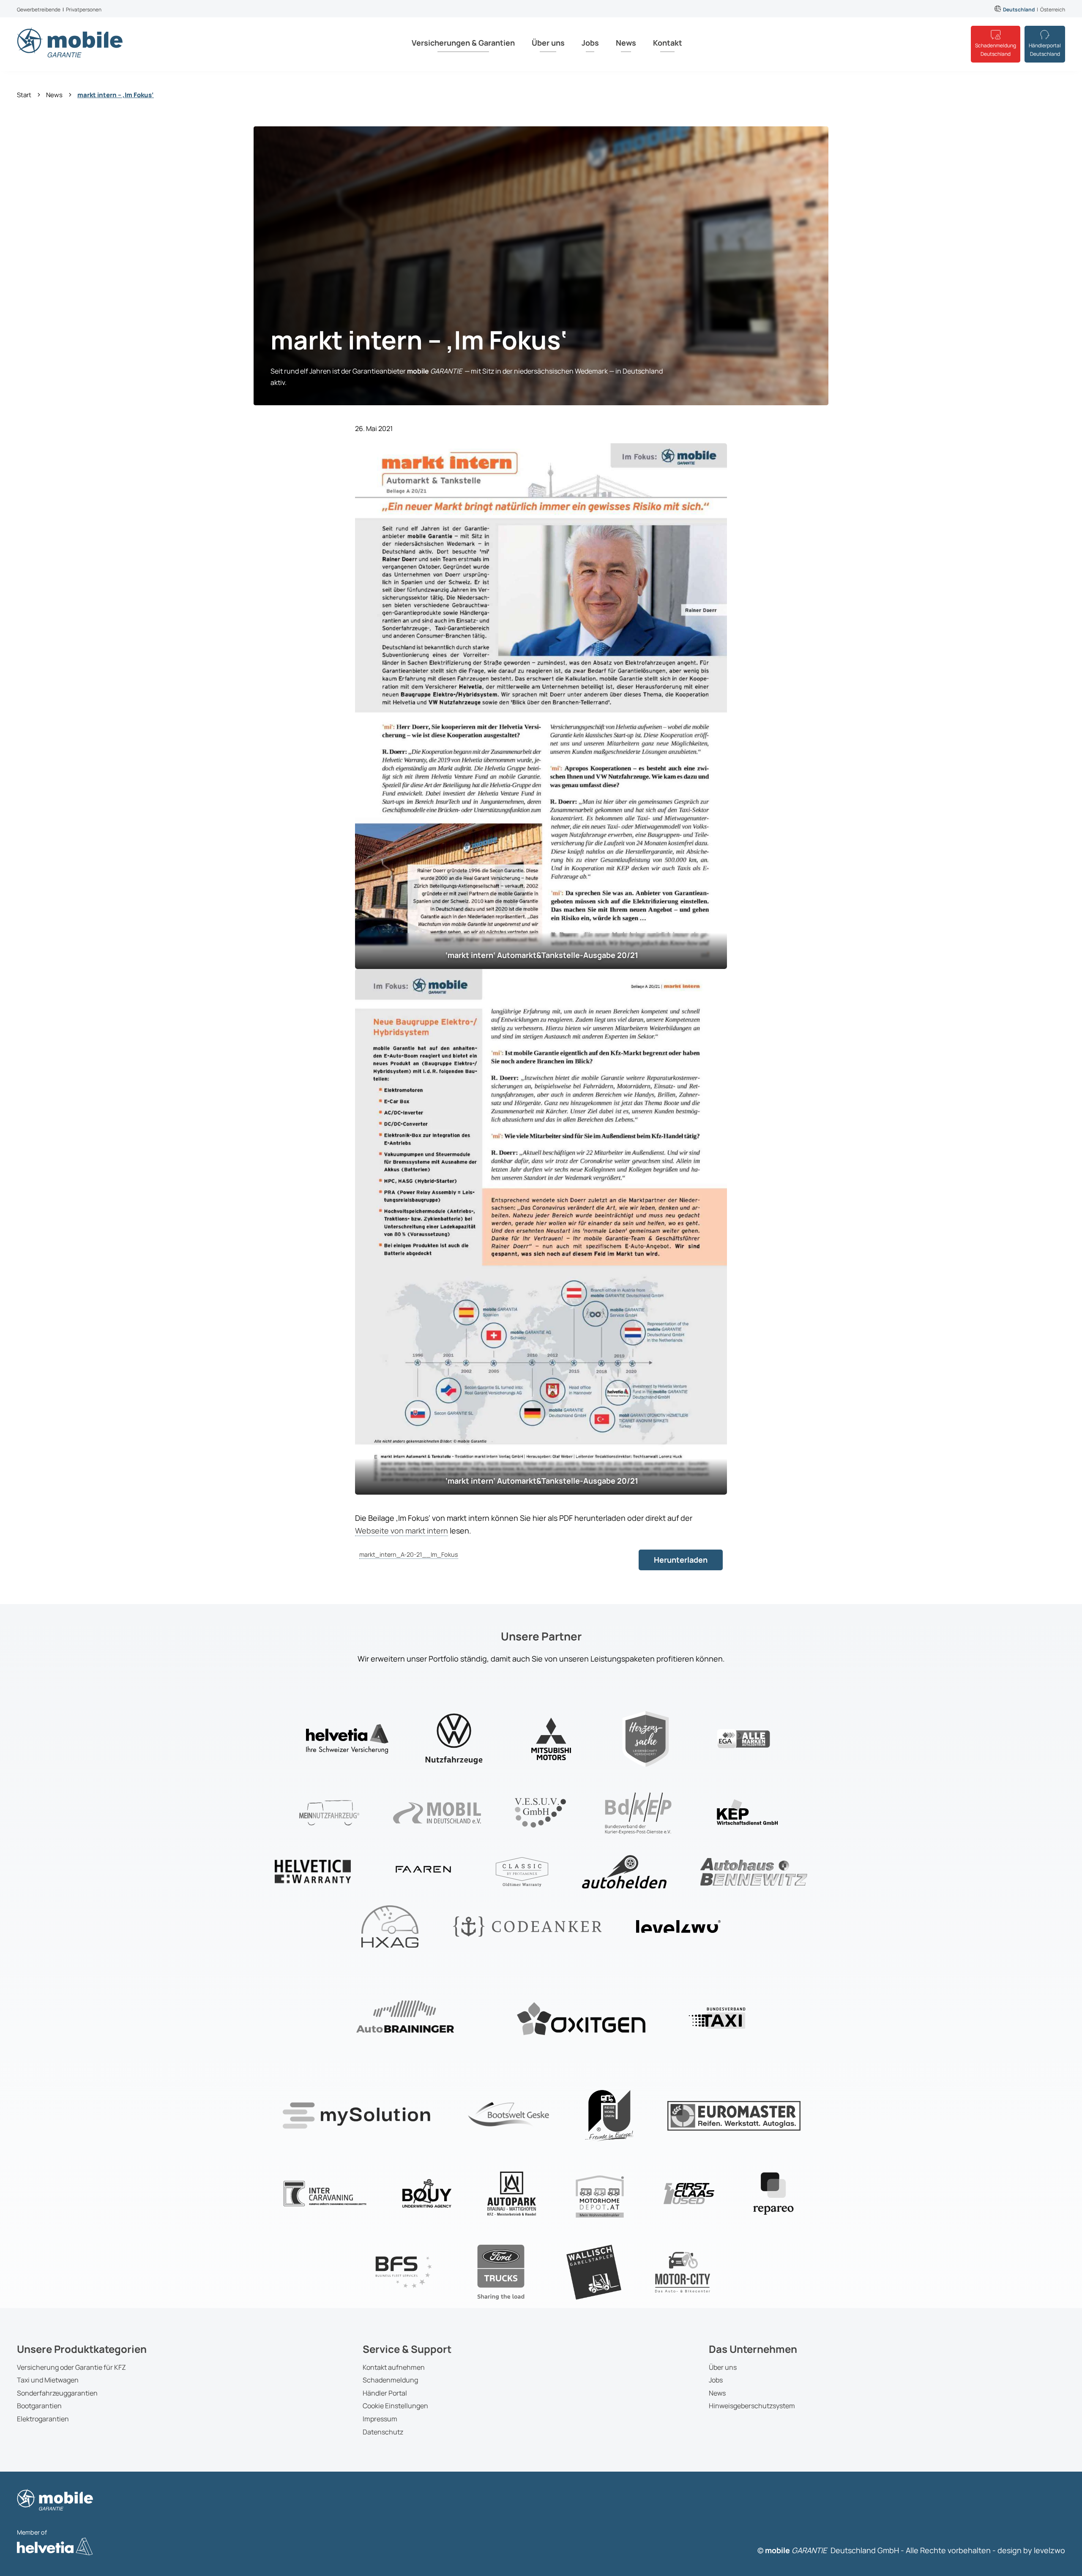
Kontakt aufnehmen (394, 2367)
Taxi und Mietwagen (48, 2380)
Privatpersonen (84, 10)
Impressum (380, 2419)
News (626, 43)
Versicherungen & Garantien (463, 43)
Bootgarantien (39, 2406)
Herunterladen (681, 1560)
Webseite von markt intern (402, 1531)
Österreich (1053, 10)
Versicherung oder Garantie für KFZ (71, 2367)
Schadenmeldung (390, 2380)
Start (24, 95)
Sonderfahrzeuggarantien (57, 2393)
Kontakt (668, 43)
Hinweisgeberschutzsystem (752, 2406)
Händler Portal (385, 2393)
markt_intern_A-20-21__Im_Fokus (409, 1554)
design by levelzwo (1031, 2550)
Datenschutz (383, 2432)
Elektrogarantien (43, 2419)
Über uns (548, 43)
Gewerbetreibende (39, 10)
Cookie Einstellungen (395, 2406)
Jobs (590, 43)
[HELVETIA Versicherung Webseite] (55, 2553)
